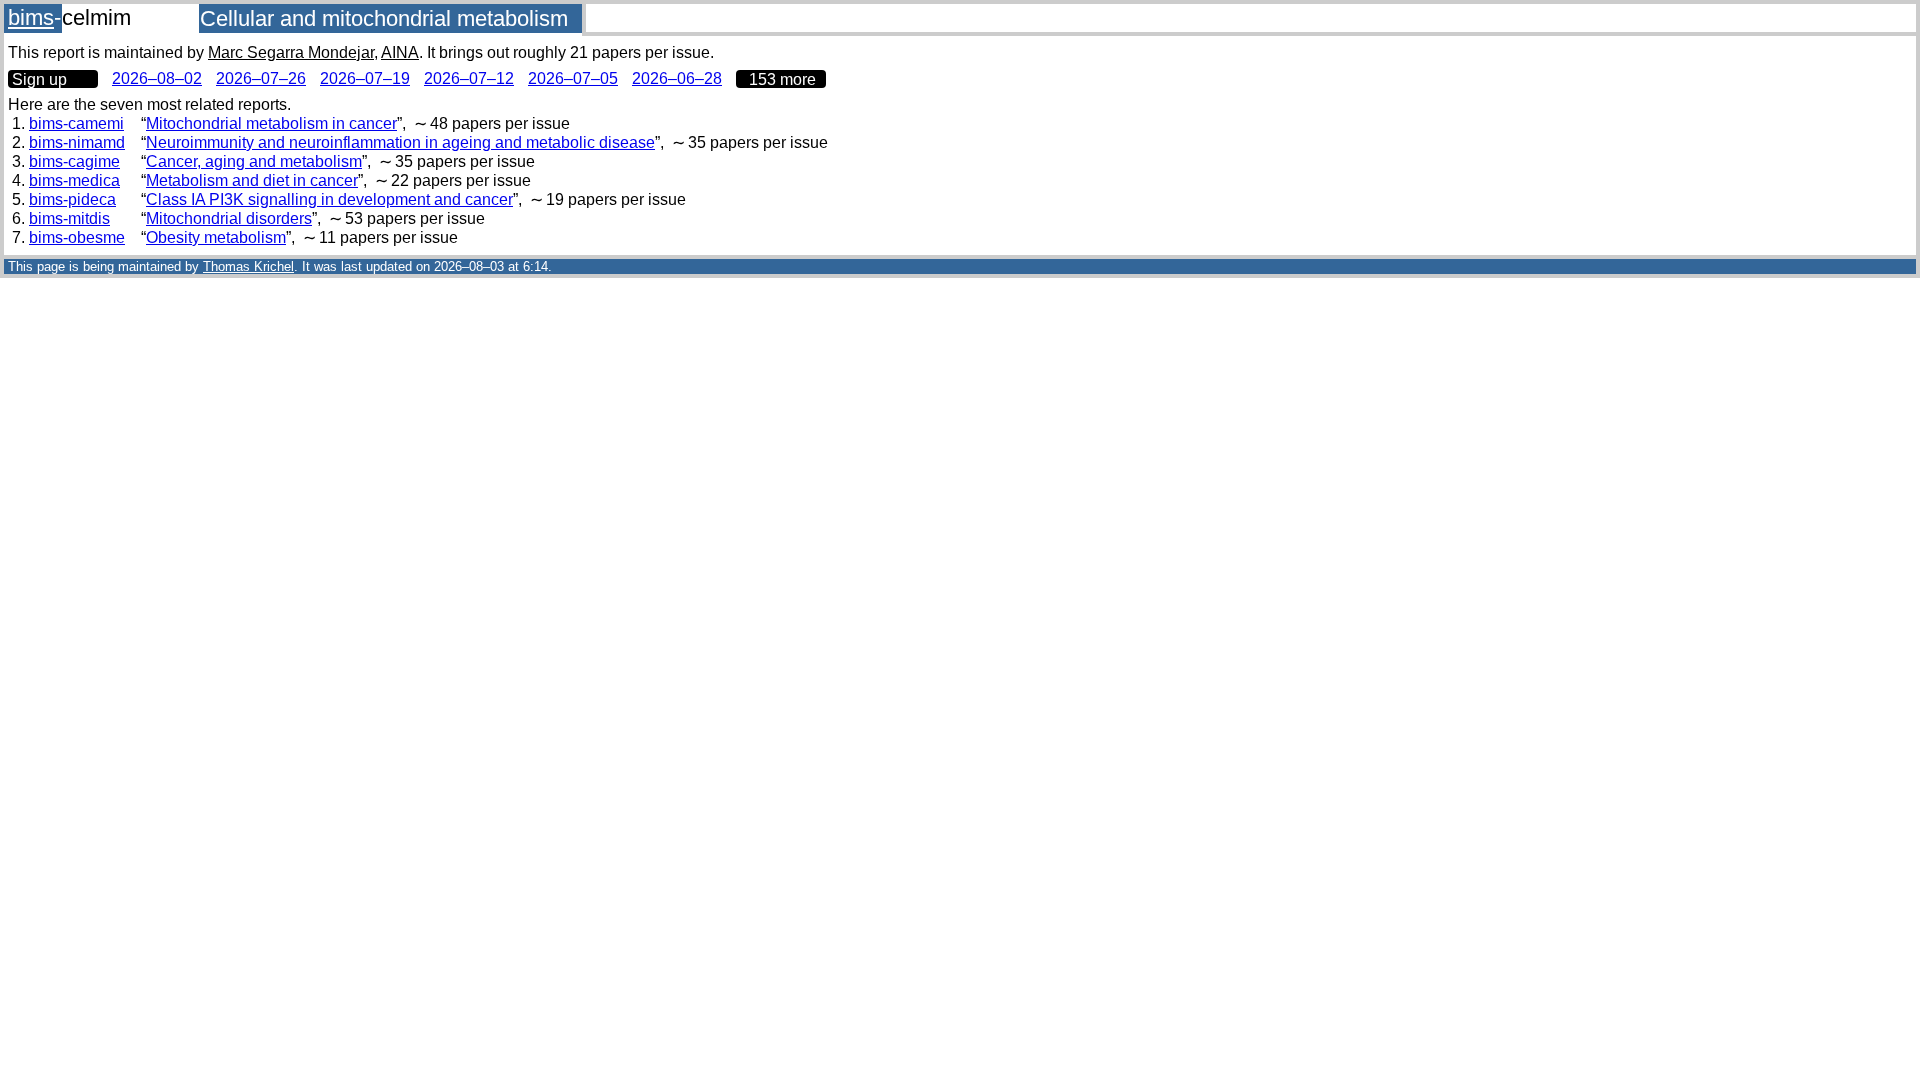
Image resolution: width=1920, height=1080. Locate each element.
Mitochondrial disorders (229, 218)
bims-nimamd (77, 142)
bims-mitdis (69, 218)
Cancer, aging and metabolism (254, 161)
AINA (400, 52)
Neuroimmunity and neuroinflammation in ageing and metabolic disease (400, 142)
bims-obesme (77, 237)
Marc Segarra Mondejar (291, 52)
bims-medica (74, 180)
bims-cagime (74, 161)
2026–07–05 (573, 78)
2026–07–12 (469, 78)
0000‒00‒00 (781, 79)
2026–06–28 (677, 78)
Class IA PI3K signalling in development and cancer (329, 199)
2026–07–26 (261, 78)
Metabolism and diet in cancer (252, 180)
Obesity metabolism (216, 237)
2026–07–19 (365, 78)
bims (31, 17)
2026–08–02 (157, 78)
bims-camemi (76, 123)
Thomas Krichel (248, 266)
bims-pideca (72, 199)
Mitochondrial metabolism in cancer (271, 123)
